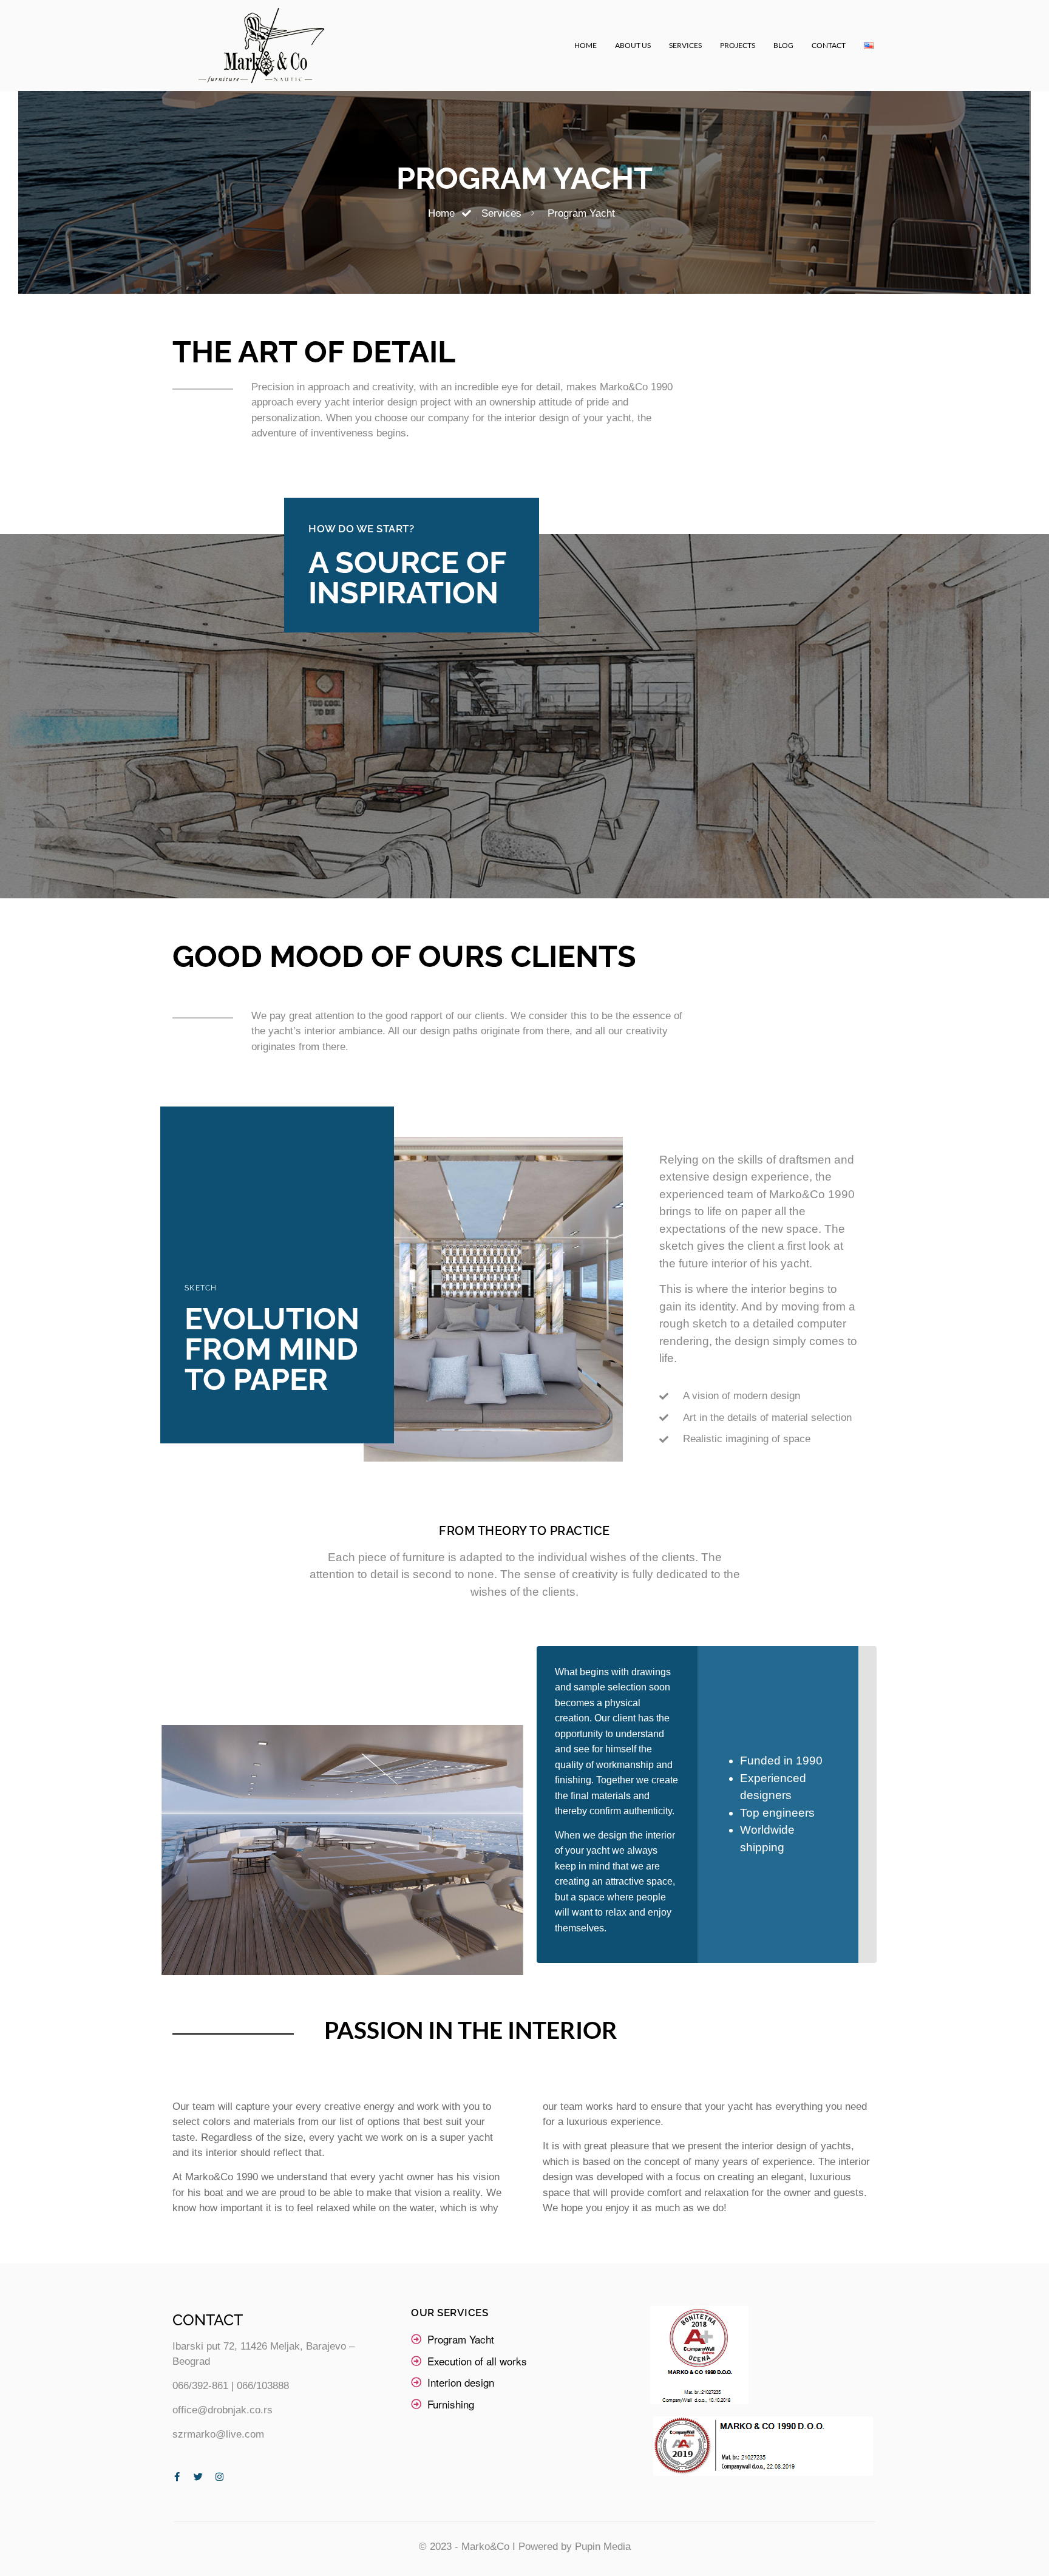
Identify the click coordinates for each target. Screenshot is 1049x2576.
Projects (738, 45)
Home (586, 45)
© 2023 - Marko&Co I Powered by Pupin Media (525, 2547)
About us (633, 45)
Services (685, 45)
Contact (829, 45)
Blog (783, 45)
